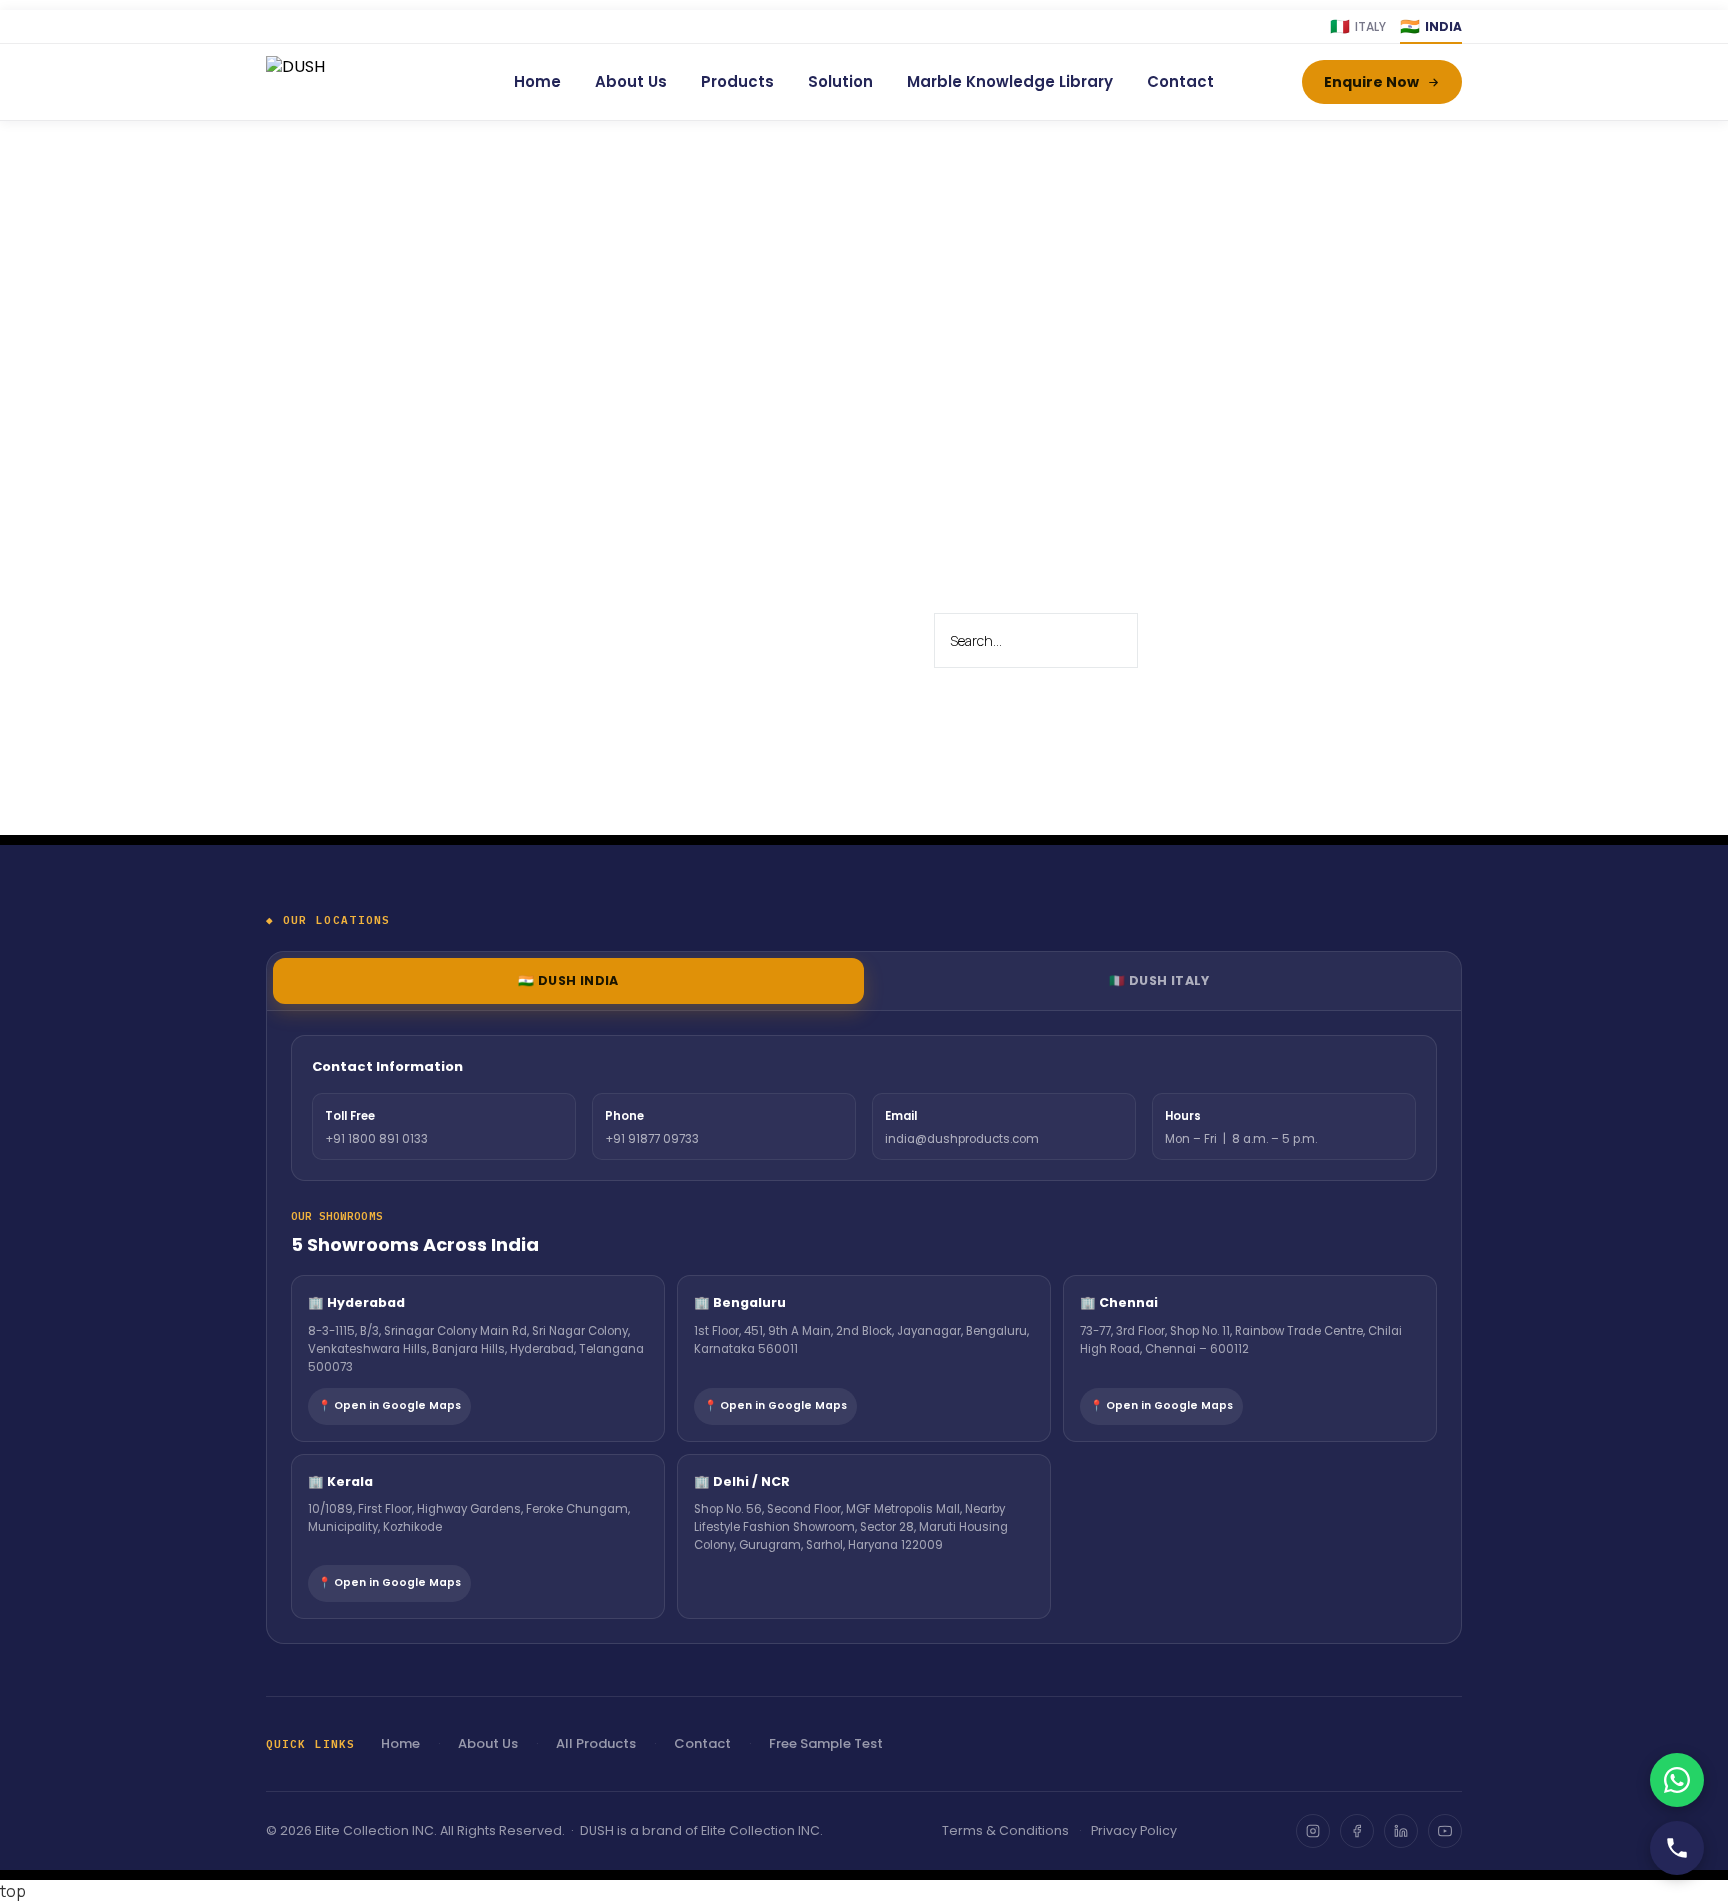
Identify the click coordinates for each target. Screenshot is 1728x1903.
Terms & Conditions (1005, 1830)
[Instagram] (1313, 1831)
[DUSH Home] (346, 82)
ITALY (1358, 26)
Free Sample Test (826, 1743)
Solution (840, 81)
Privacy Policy (1134, 1830)
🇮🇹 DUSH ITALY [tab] (1159, 980)
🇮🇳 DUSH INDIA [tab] (568, 980)
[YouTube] (1445, 1831)
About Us (631, 81)
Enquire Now (1371, 82)
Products (737, 81)
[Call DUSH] (1677, 1848)
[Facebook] (1357, 1831)
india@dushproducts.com (962, 1139)
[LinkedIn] (1401, 1831)
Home (537, 81)
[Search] (1177, 641)
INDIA (1431, 26)
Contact (1180, 81)
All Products (596, 1743)
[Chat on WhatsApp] (1677, 1780)
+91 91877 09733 (652, 1139)
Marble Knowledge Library (1010, 81)
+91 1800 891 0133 (376, 1139)
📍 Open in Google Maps (389, 1405)
